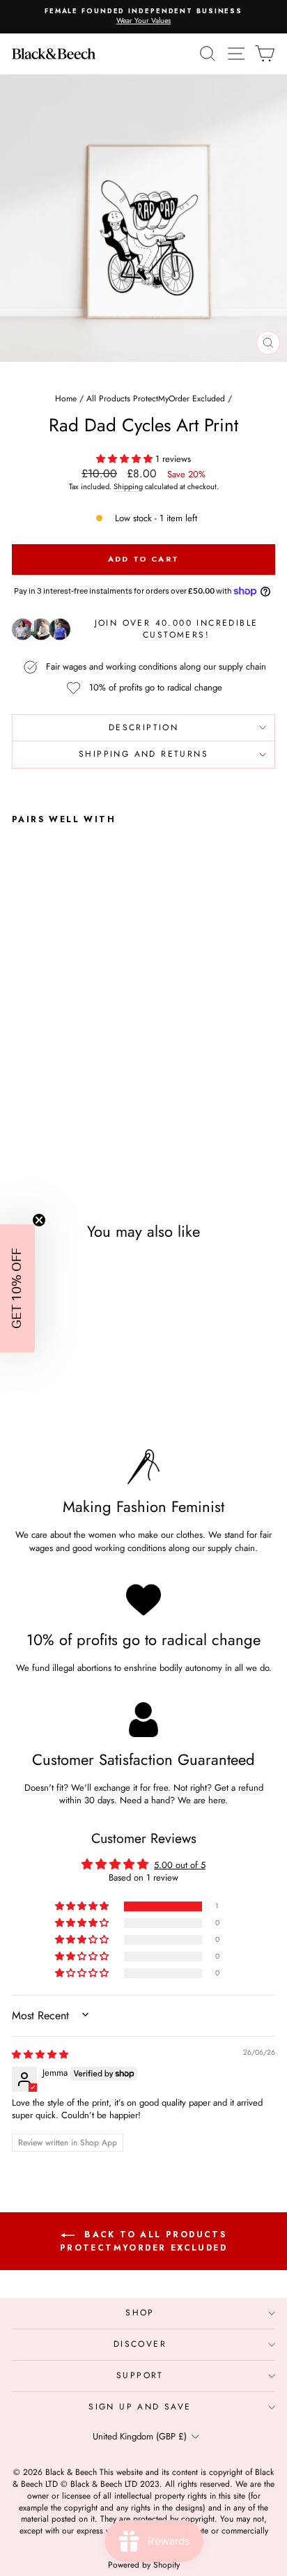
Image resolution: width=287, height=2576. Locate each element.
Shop (140, 2313)
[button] (126, 459)
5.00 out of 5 (180, 1865)
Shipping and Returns (143, 754)
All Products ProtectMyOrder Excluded (156, 399)
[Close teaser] (39, 1220)
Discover (140, 2344)
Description (143, 727)
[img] (40, 2054)
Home (66, 399)
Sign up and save (140, 2407)
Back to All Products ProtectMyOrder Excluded (143, 2241)
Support (140, 2375)
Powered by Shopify (144, 2565)
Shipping (128, 486)
